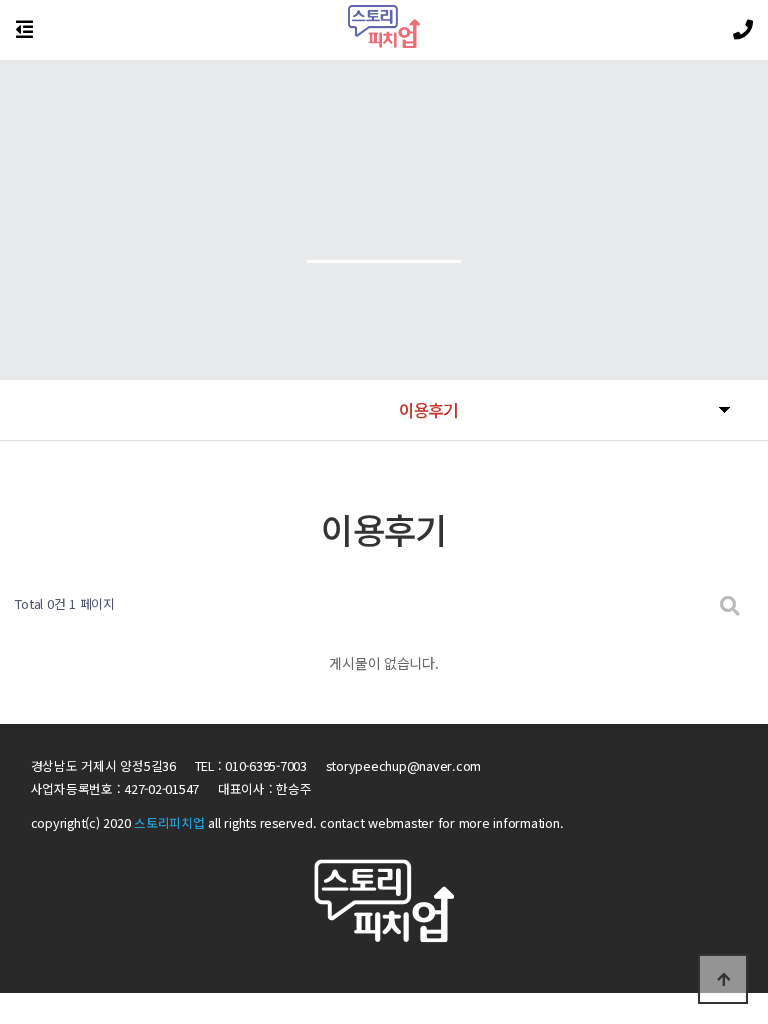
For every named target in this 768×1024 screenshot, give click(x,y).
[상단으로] (723, 979)
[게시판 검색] (730, 604)
